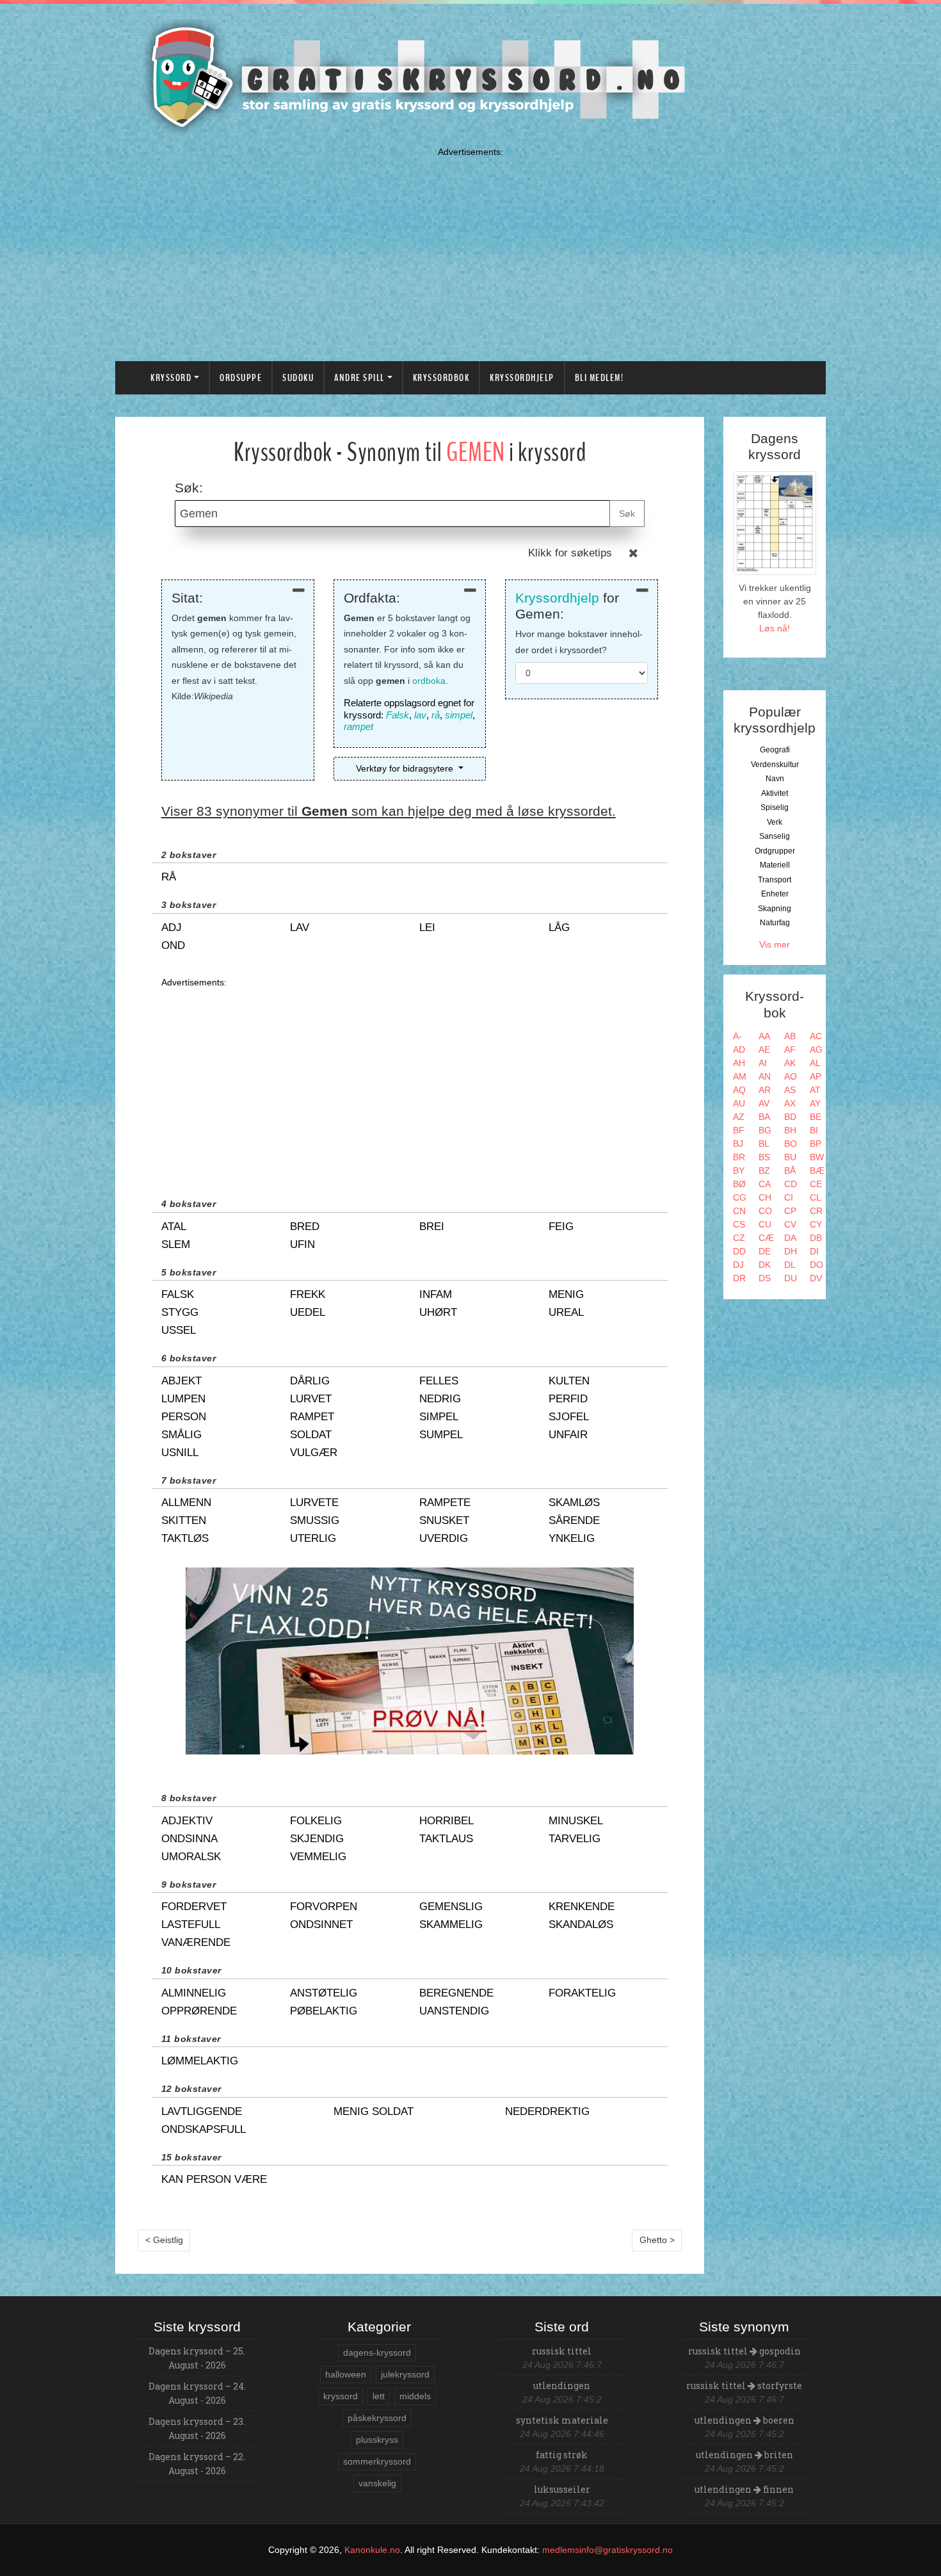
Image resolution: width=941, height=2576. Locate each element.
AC (816, 1036)
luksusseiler (562, 2489)
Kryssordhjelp (522, 378)
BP (816, 1144)
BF (739, 1130)
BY (739, 1171)
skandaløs (581, 1924)
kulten (569, 1381)
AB (790, 1036)
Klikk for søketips (570, 553)
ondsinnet (321, 1924)
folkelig (316, 1821)
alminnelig (194, 1993)
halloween (346, 2374)
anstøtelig (324, 1993)
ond (173, 945)
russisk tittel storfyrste (744, 2386)
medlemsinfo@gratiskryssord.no (607, 2550)
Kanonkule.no (372, 2550)
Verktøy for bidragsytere (406, 768)
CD (791, 1184)
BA (764, 1117)
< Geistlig (164, 2240)
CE (816, 1184)
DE (765, 1251)
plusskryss (377, 2440)
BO (791, 1144)
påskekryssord (377, 2418)
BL (764, 1144)
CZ (739, 1238)
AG (816, 1049)
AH (739, 1063)
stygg (180, 1312)
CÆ (766, 1238)
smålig (181, 1435)
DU (791, 1278)
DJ (738, 1265)
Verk (775, 822)
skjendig (317, 1839)
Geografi (775, 750)
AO (791, 1076)
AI (763, 1063)
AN (765, 1076)
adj (172, 928)
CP (790, 1211)
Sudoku (298, 378)
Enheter (775, 894)
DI (814, 1251)
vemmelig (318, 1857)
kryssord (341, 2396)
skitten (184, 1520)
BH (790, 1130)
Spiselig (775, 807)
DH (791, 1251)
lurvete (314, 1503)
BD (790, 1117)
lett (379, 2396)
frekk (308, 1294)
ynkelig (572, 1538)
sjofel (569, 1417)
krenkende (582, 1907)
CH (765, 1197)
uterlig (313, 1538)
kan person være (214, 2179)
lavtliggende (202, 2111)
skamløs (574, 1503)
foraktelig (582, 1993)
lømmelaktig (200, 2061)
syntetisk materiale (562, 2420)
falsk (178, 1294)
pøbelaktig (324, 2011)
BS (764, 1157)
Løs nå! (775, 628)
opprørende (199, 2011)
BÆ (817, 1171)
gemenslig (451, 1907)
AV (764, 1103)
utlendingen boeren (744, 2420)
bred (305, 1227)
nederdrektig (547, 2111)
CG (740, 1197)
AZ (739, 1117)
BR (739, 1157)
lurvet (311, 1399)
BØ (739, 1184)
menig (566, 1294)
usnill (180, 1453)
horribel (446, 1821)
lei (427, 928)
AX (790, 1103)
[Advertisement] (470, 251)
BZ (764, 1171)
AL (815, 1063)
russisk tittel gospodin (744, 2351)
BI (814, 1130)
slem (176, 1244)
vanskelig (377, 2483)
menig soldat (374, 2111)
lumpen (183, 1399)
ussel (179, 1330)
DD (739, 1251)
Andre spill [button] (359, 378)
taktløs (185, 1538)
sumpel (441, 1435)
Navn (775, 779)
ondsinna (189, 1839)
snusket (444, 1520)
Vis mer (775, 944)
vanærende (196, 1942)
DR (739, 1278)
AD (739, 1049)
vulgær (314, 1453)
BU (790, 1157)
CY (816, 1224)
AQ (739, 1090)
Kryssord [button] (171, 378)
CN (739, 1211)
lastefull (191, 1924)
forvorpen (324, 1907)
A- (737, 1036)
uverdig (444, 1538)
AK (790, 1063)
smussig (315, 1520)
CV (790, 1224)
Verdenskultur (775, 765)
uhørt (438, 1312)
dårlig (310, 1381)
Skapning (775, 909)
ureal (566, 1312)
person (184, 1417)
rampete (445, 1503)
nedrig (440, 1399)
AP (816, 1076)
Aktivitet (775, 793)
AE (764, 1049)
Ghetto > (657, 2240)
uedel (308, 1312)
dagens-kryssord (377, 2353)
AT (815, 1090)
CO (765, 1211)
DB (816, 1238)
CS (739, 1224)
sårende (574, 1520)
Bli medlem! (599, 378)
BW (817, 1157)
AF (790, 1049)
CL (816, 1197)
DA (790, 1238)
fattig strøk (562, 2455)
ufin (302, 1244)
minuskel (576, 1821)
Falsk (398, 715)
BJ (738, 1144)
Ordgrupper (775, 851)
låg (559, 928)
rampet (358, 726)
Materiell (775, 865)
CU (765, 1224)
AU (739, 1103)
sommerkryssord (377, 2461)
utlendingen (562, 2386)
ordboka (429, 681)
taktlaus (446, 1839)
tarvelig (575, 1839)
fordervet (194, 1907)
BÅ (790, 1171)
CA (765, 1184)
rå (436, 715)
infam (436, 1294)
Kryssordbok (441, 378)
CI (789, 1197)
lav (420, 715)
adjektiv (187, 1821)
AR (765, 1090)
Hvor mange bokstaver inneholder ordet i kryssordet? (579, 642)
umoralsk (191, 1857)
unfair (568, 1435)
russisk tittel (562, 2351)
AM (740, 1076)
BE (816, 1117)
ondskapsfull (204, 2129)
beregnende (456, 1993)
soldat (311, 1435)
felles (439, 1381)
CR (816, 1211)
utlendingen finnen (744, 2489)
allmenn (186, 1503)
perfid (568, 1399)
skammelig (451, 1924)
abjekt (181, 1381)
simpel (459, 715)
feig (561, 1227)
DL (790, 1265)
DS (765, 1278)
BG (765, 1130)
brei (432, 1227)
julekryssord (405, 2374)
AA (764, 1036)
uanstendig (454, 2011)
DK (765, 1265)
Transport (775, 880)
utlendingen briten (744, 2455)
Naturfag (775, 923)
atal (174, 1227)
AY (815, 1103)
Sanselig (775, 836)
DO (816, 1265)
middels (415, 2396)
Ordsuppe (241, 378)
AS (790, 1090)
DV (816, 1278)
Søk (627, 514)
